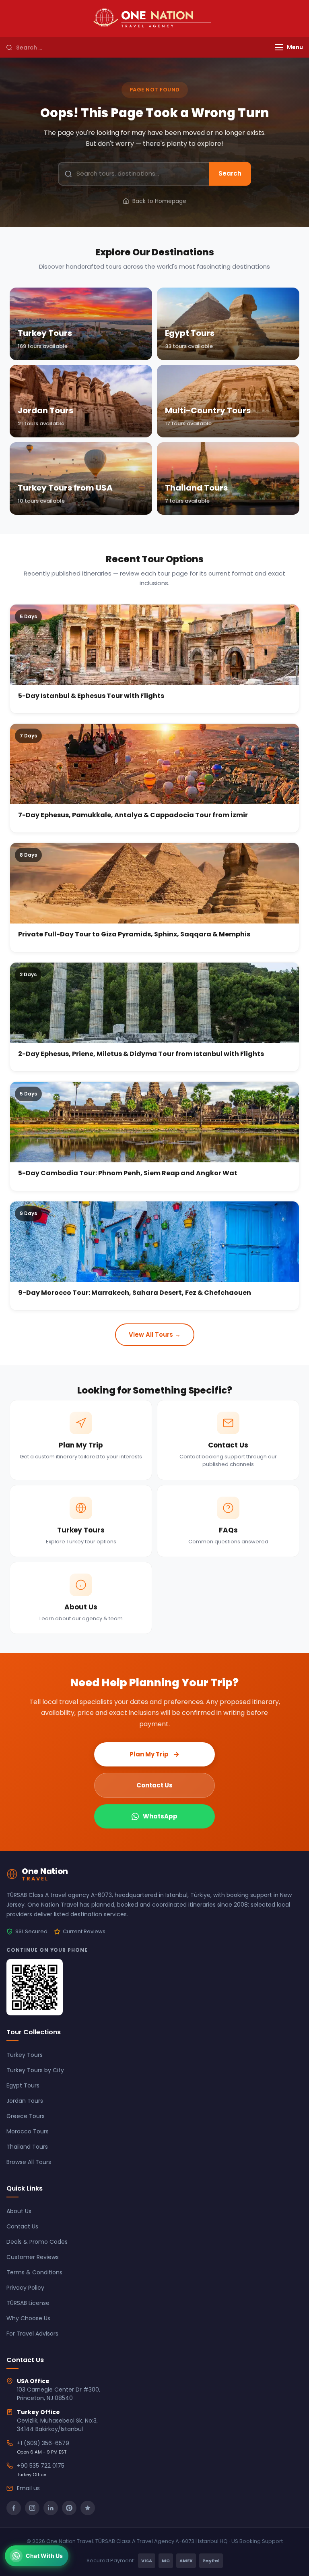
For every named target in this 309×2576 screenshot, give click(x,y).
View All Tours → (155, 1335)
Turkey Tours (25, 2055)
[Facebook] (14, 2508)
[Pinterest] (69, 2508)
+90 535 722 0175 (41, 2466)
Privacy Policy (25, 2288)
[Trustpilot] (88, 2508)
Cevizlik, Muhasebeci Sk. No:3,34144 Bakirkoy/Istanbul (57, 2425)
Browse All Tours (29, 2162)
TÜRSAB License (28, 2303)
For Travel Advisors (32, 2334)
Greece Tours (26, 2116)
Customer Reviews (33, 2257)
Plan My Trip (149, 1754)
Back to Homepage (159, 201)
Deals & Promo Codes (37, 2242)
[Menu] (279, 47)
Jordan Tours (25, 2101)
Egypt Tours (23, 2085)
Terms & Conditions (34, 2272)
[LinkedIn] (51, 2508)
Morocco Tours (28, 2131)
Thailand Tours (27, 2147)
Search (230, 173)
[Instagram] (32, 2508)
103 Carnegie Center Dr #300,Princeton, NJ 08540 (59, 2394)
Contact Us (154, 1785)
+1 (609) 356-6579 (43, 2443)
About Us (19, 2211)
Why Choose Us (28, 2318)
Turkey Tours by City (35, 2070)
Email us (28, 2488)
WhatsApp (160, 1816)
